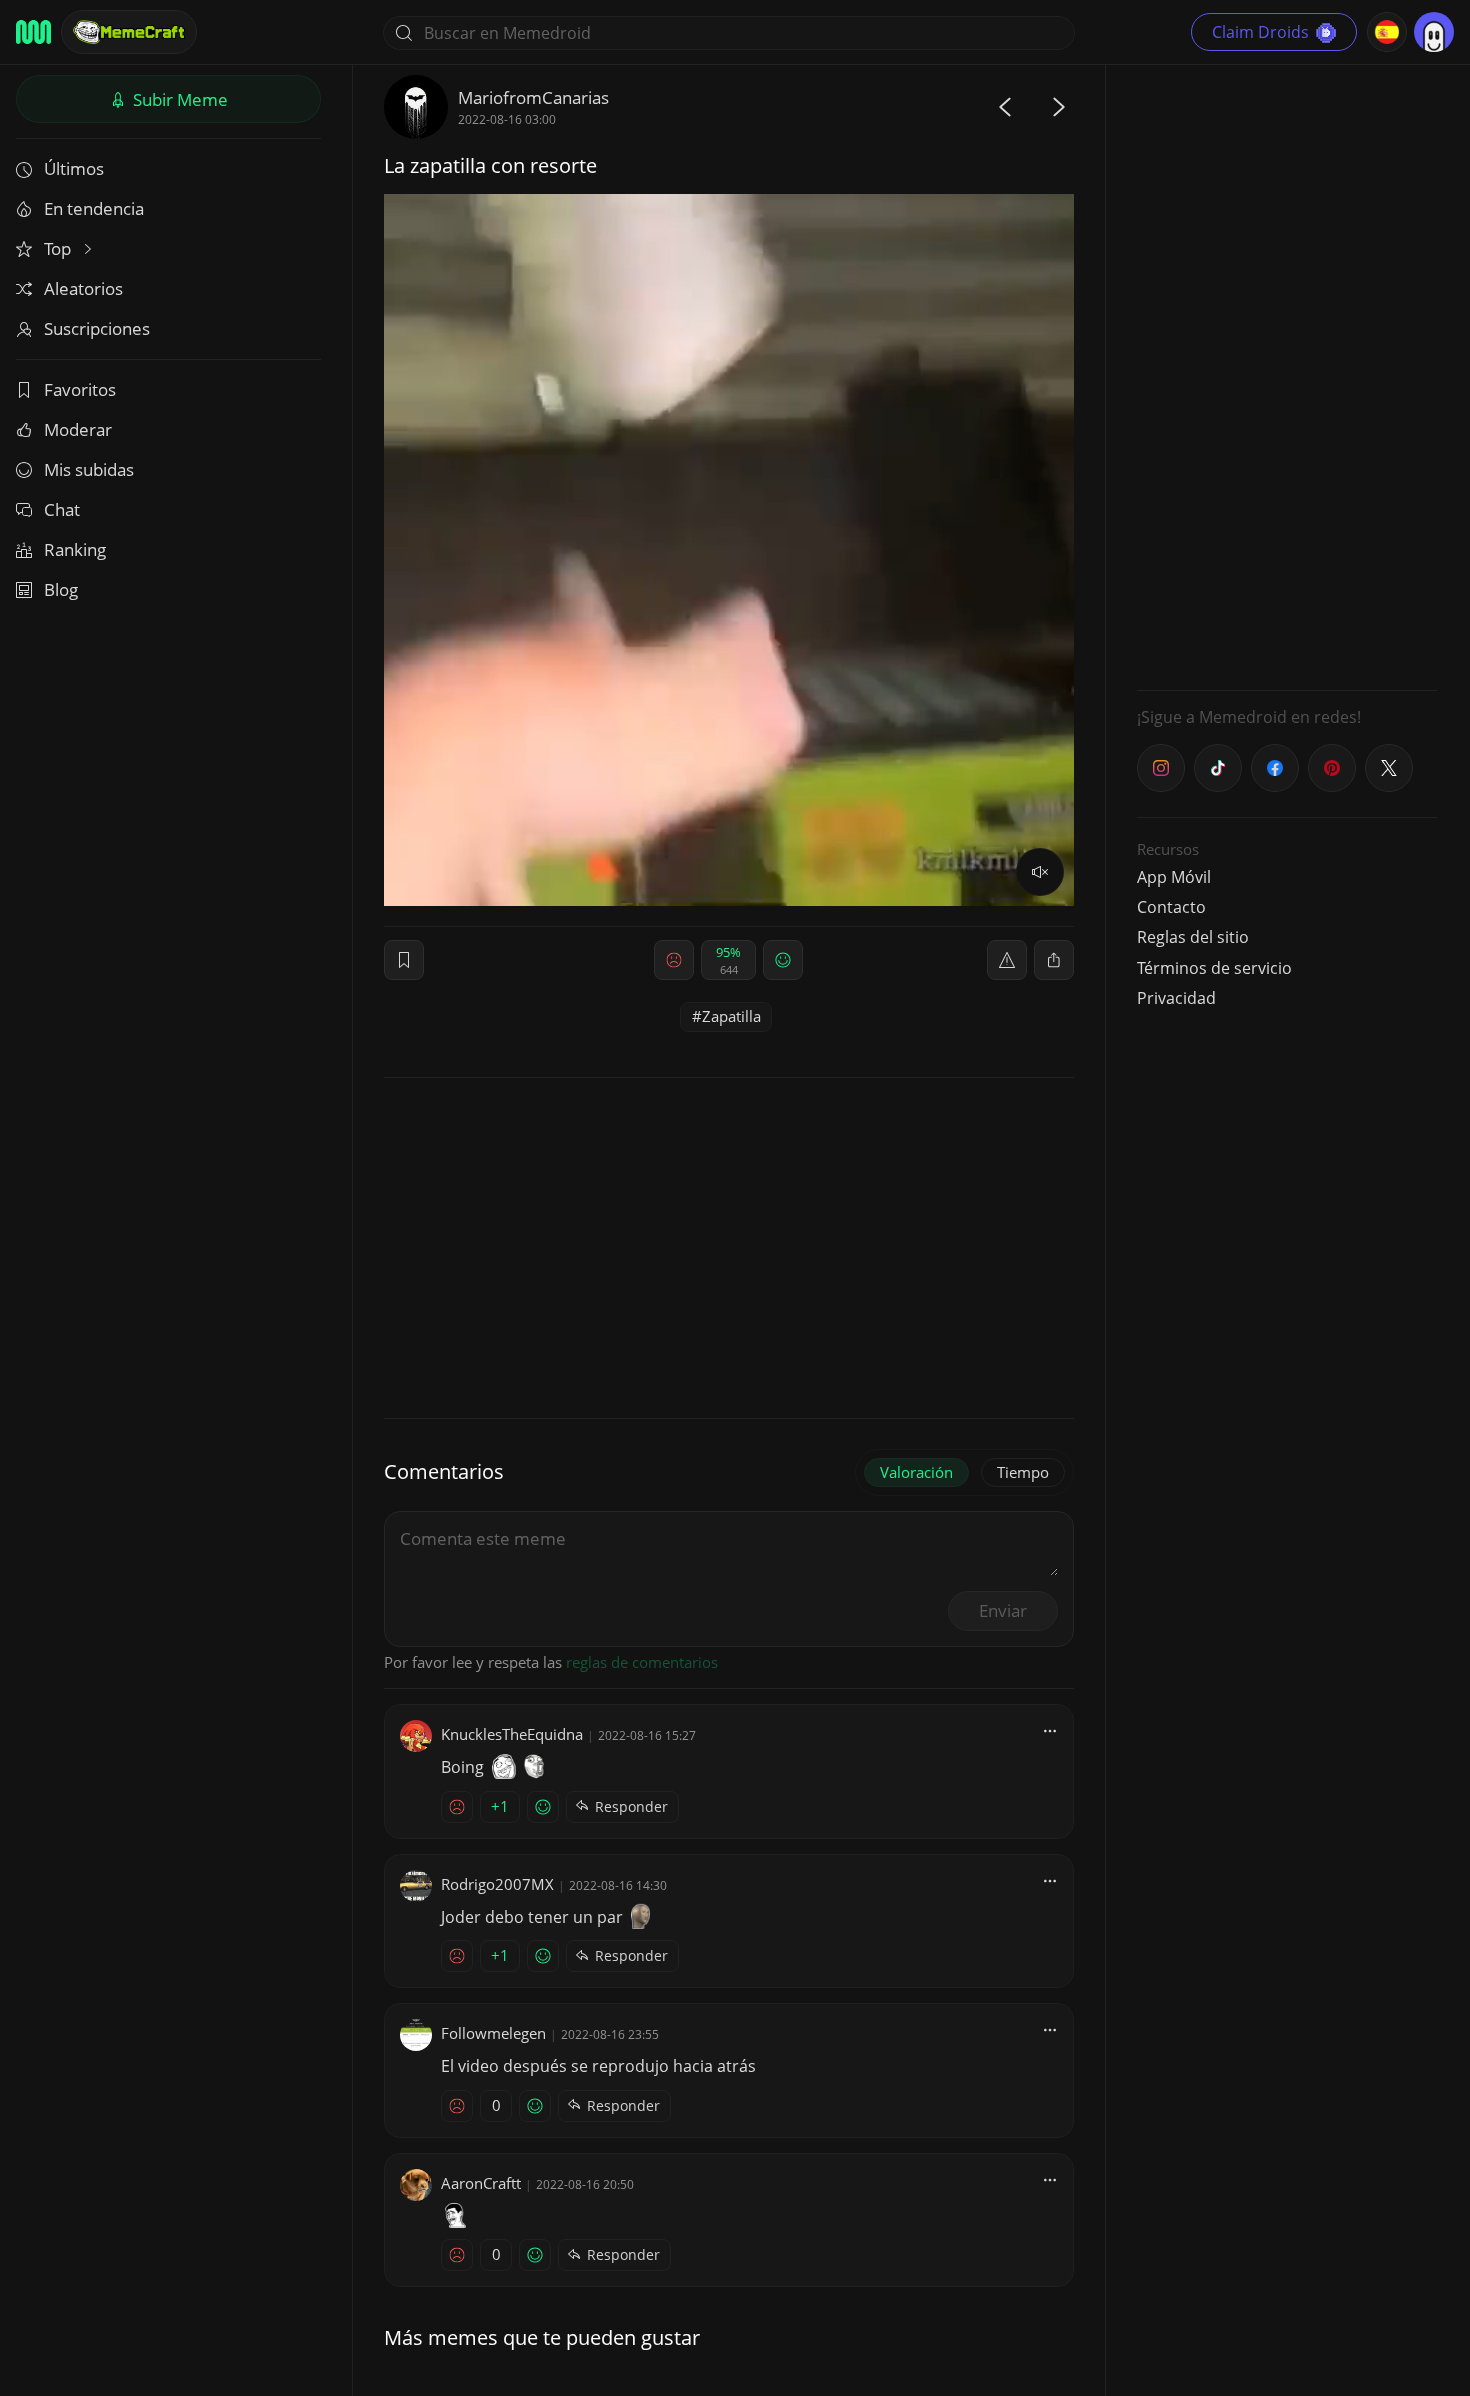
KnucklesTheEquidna (512, 1734)
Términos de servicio (1214, 968)
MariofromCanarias (533, 97)
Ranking (75, 549)
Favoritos (80, 389)
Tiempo (1023, 1472)
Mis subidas (89, 469)
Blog (61, 589)
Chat (62, 509)
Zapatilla (731, 1016)
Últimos (74, 168)
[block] (1054, 960)
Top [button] (59, 248)
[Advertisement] (1287, 375)
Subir (178, 99)
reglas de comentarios (642, 1662)
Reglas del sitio (1193, 937)
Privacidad (1176, 998)
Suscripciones (97, 328)
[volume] (1040, 872)
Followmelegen (493, 2033)
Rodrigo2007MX (497, 1884)
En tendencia (94, 208)
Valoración (916, 1472)
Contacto (1171, 907)
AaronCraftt (481, 2183)
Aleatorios (83, 288)
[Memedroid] (33, 32)
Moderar (78, 429)
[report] (1007, 960)
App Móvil (1174, 877)
